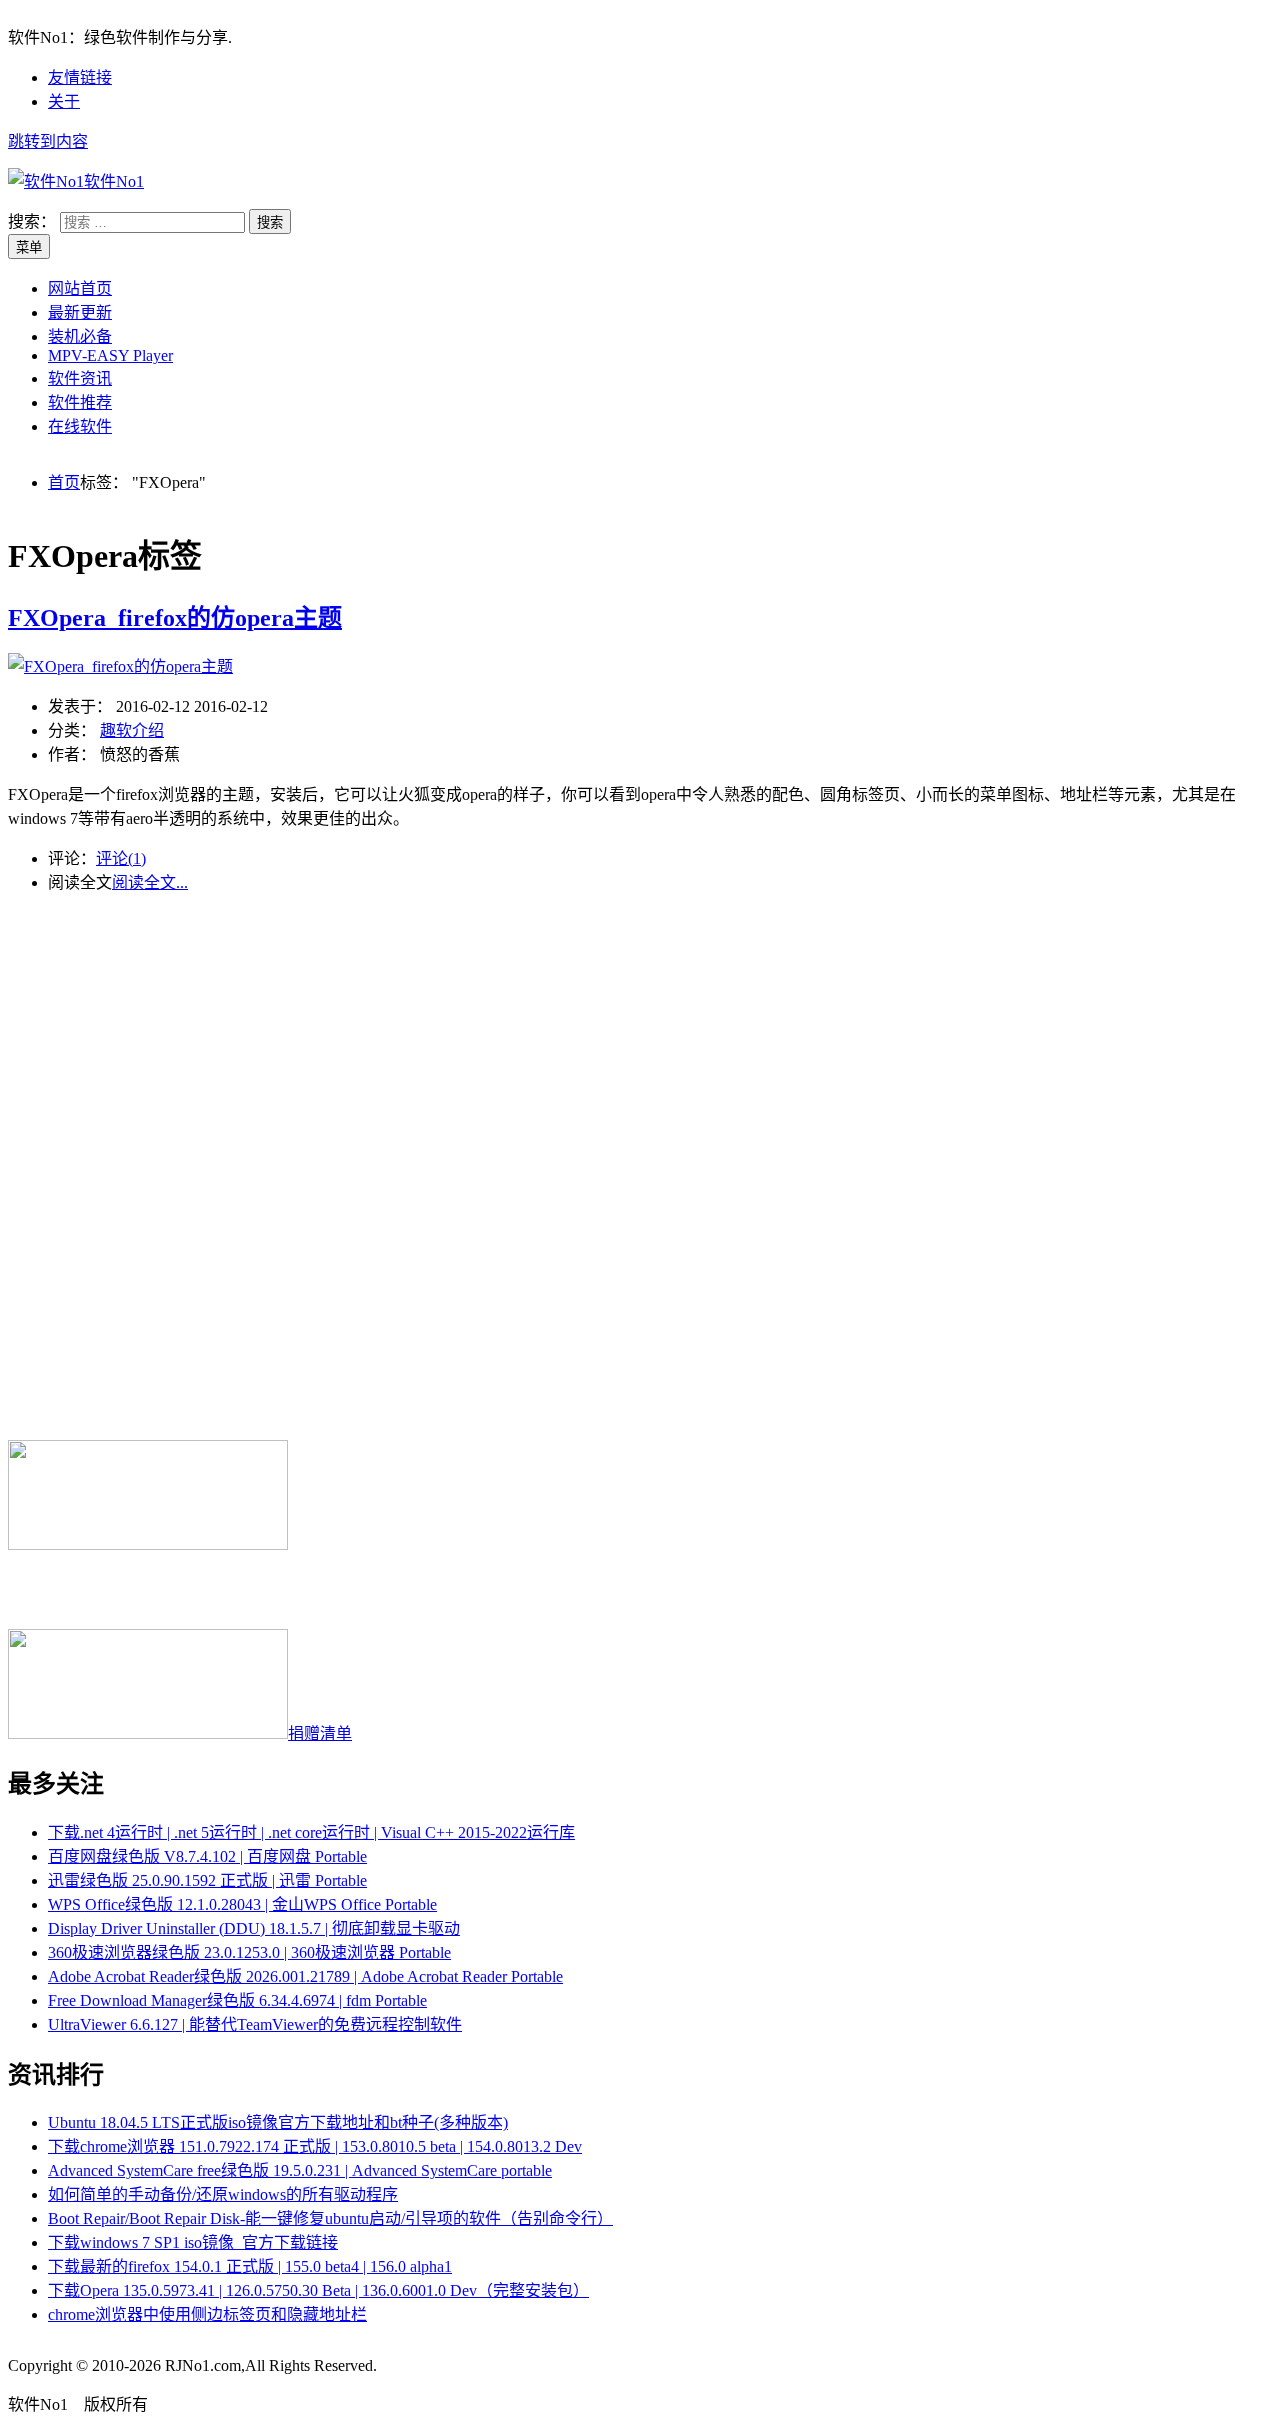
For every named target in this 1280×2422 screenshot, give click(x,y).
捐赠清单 (320, 1733)
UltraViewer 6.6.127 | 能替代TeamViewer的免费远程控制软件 (255, 2024)
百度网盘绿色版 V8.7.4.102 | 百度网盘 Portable (207, 1856)
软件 (114, 181)
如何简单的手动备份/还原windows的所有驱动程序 (223, 2194)
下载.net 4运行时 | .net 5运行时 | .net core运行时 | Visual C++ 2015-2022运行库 (311, 1832)
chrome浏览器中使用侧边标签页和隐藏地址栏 (207, 2314)
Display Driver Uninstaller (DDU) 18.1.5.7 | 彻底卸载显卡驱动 (254, 1928)
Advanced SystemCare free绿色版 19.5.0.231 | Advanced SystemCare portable (300, 2170)
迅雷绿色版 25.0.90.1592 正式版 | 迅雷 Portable (207, 1880)
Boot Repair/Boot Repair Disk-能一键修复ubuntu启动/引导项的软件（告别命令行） (330, 2218)
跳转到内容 (48, 141)
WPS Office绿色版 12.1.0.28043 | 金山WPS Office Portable (242, 1904)
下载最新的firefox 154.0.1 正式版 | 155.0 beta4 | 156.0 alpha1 (250, 2266)
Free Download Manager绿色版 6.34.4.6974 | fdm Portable (237, 2000)
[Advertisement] (640, 1034)
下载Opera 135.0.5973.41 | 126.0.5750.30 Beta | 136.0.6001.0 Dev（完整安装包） (318, 2290)
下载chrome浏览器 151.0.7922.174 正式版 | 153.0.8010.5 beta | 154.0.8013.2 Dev (315, 2146)
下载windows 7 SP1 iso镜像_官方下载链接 (193, 2242)
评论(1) (121, 858)
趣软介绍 (132, 730)
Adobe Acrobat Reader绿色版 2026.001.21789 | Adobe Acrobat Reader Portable (305, 1976)
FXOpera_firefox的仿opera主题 (175, 618)
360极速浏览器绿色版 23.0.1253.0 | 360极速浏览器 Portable (249, 1952)
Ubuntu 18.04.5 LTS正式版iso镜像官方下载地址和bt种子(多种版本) (278, 2122)
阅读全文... (150, 882)
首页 (64, 482)
